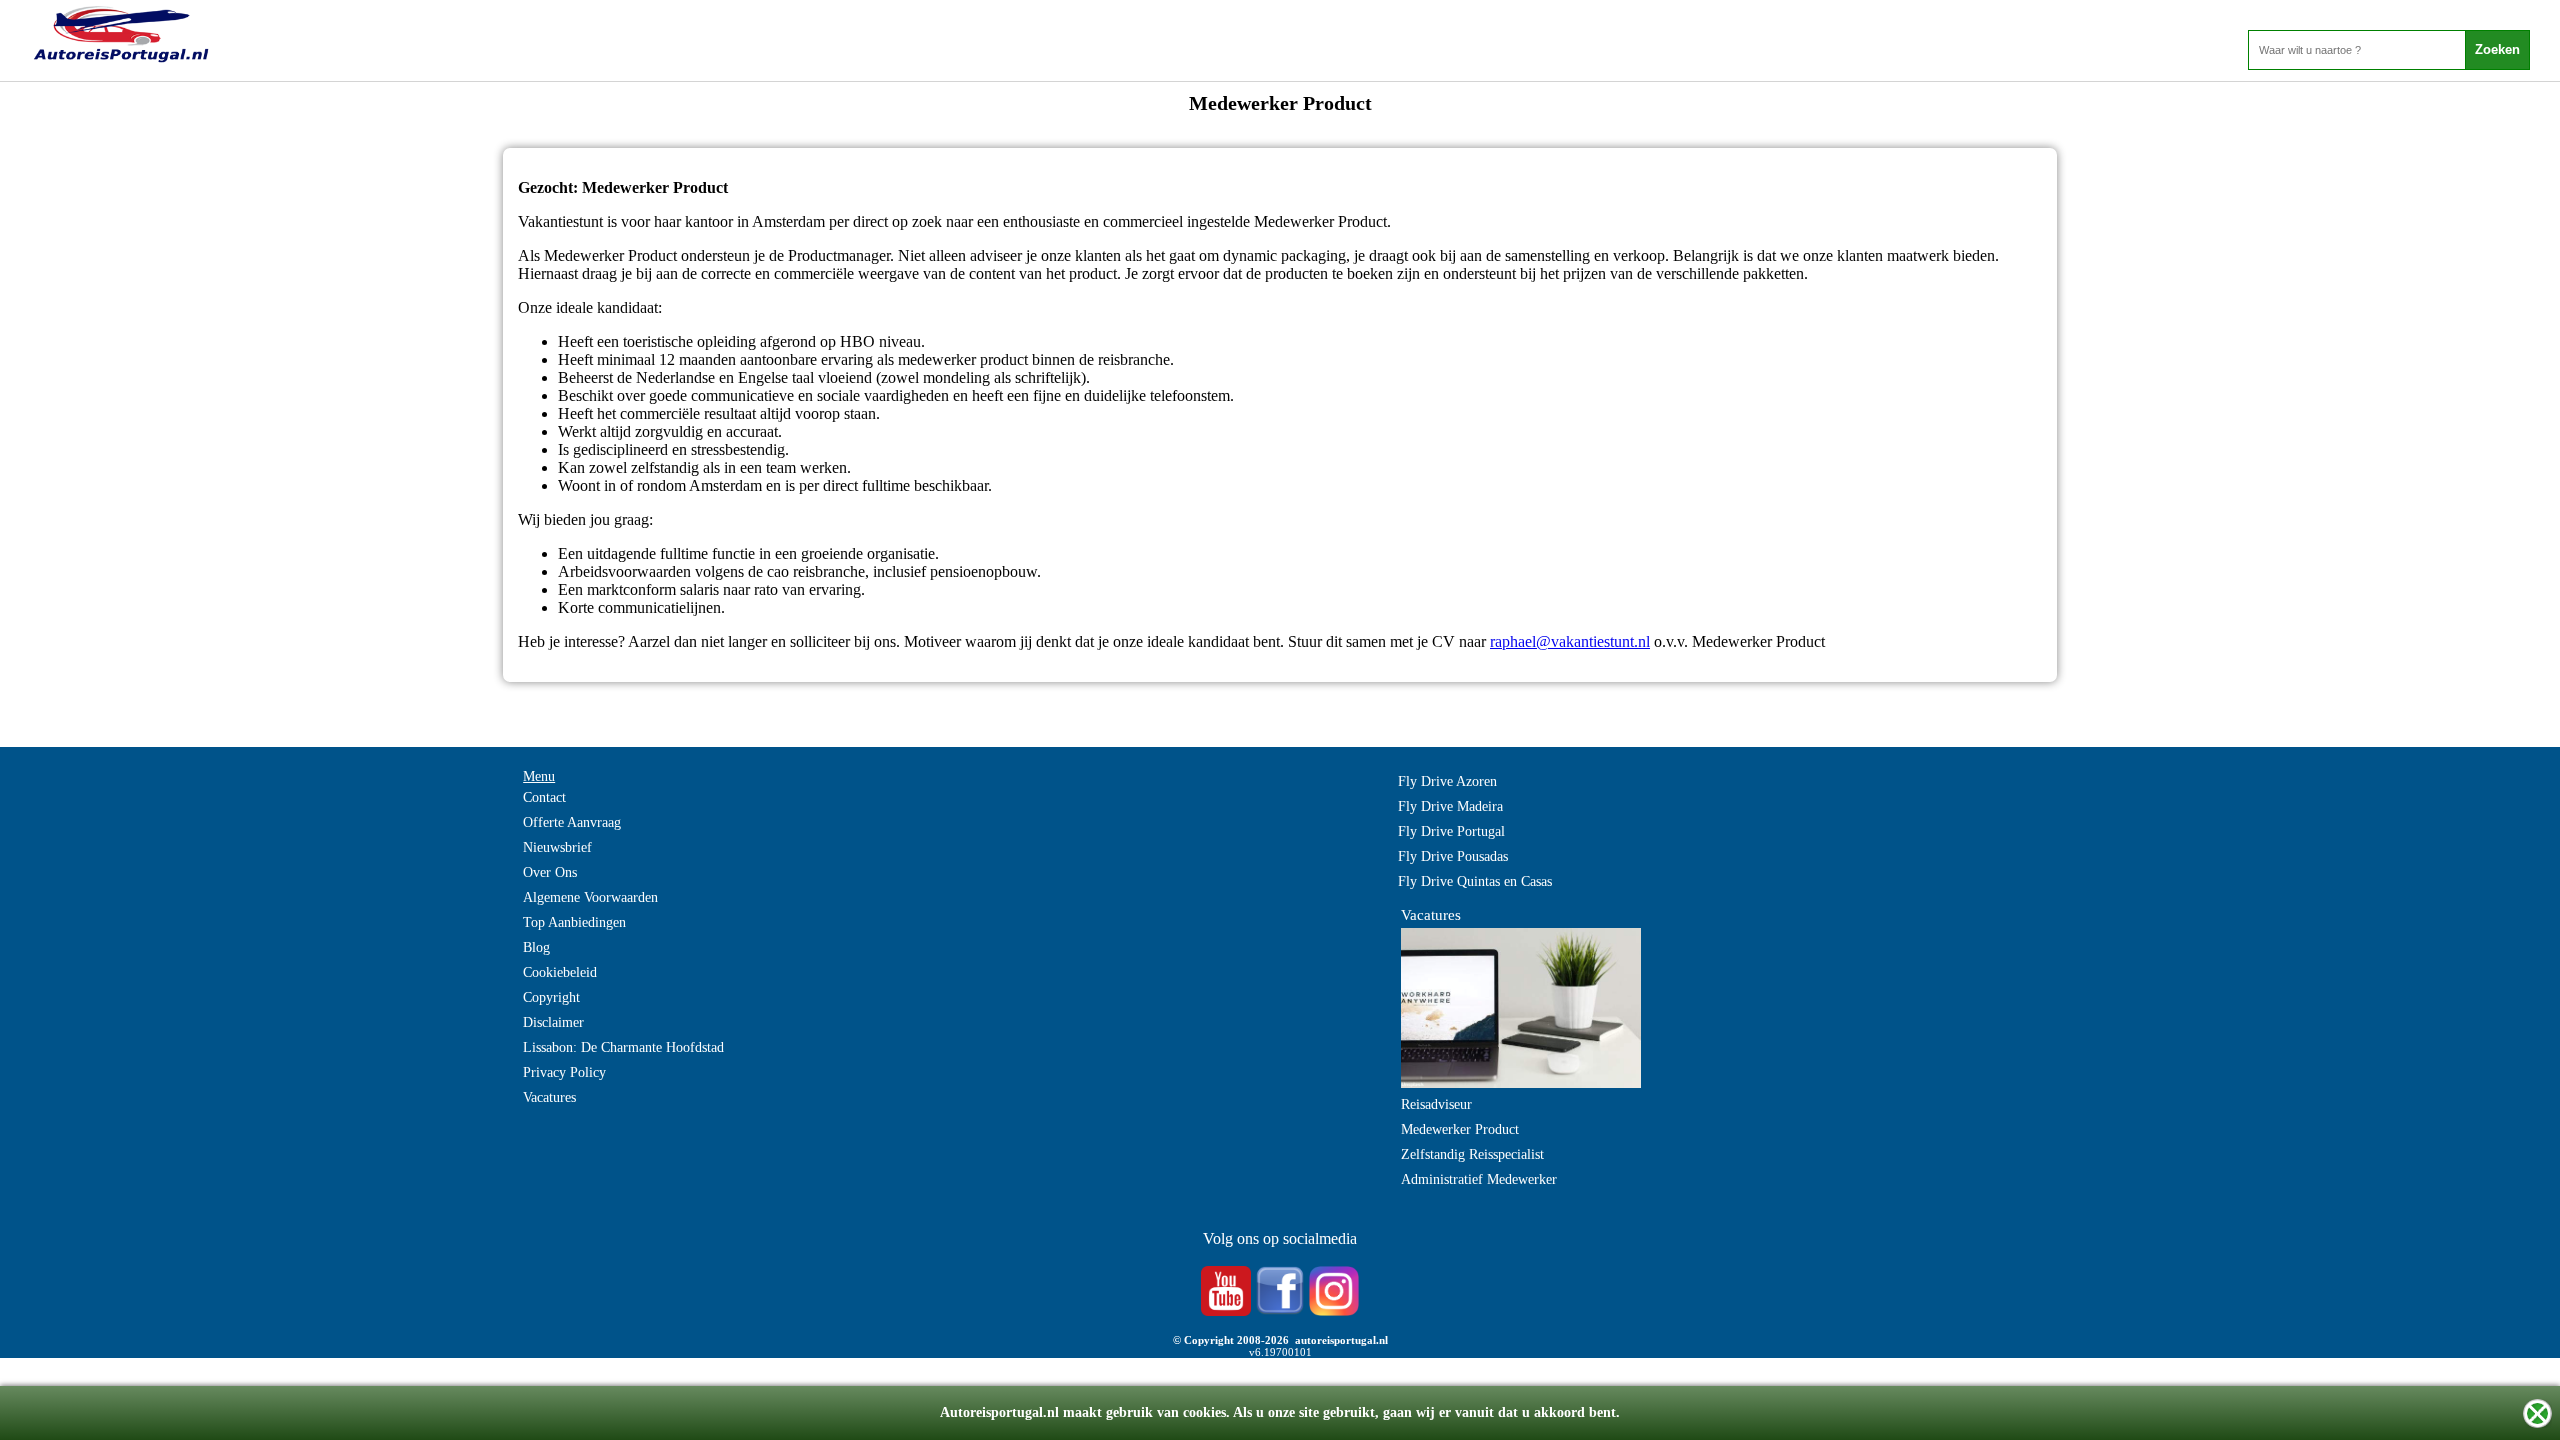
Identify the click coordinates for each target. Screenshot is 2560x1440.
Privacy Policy (564, 1072)
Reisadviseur (1436, 1104)
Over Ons (550, 872)
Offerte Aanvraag (572, 822)
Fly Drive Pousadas (1453, 856)
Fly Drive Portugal (1451, 831)
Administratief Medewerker (1479, 1179)
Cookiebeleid (560, 972)
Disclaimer (553, 1022)
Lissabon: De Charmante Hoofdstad (623, 1047)
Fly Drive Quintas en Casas (1475, 881)
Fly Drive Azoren (1447, 781)
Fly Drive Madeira (1450, 806)
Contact (544, 797)
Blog (536, 947)
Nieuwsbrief (557, 847)
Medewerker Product (1460, 1129)
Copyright (551, 997)
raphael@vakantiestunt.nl (1570, 641)
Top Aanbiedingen (574, 922)
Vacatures (549, 1097)
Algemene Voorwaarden (590, 897)
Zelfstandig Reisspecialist (1472, 1154)
